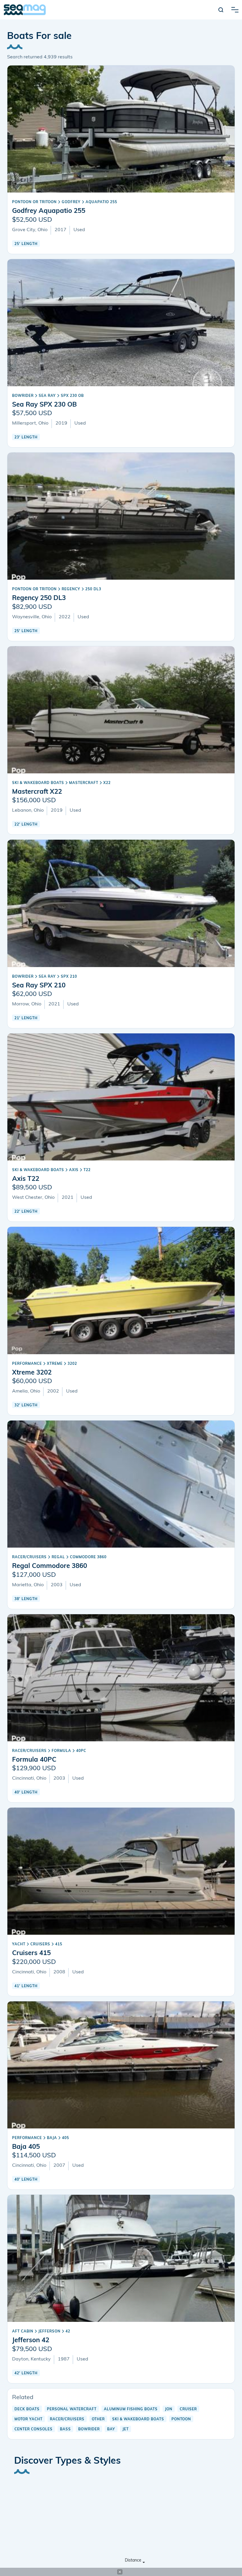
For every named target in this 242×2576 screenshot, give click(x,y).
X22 (107, 783)
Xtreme (55, 1364)
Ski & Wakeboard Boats (38, 783)
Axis (74, 1170)
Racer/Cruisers (29, 1557)
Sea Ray (47, 396)
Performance (27, 1364)
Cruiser (188, 2409)
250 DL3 (93, 589)
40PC (81, 1751)
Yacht (19, 1944)
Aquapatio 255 (101, 202)
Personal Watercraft (72, 2409)
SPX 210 (69, 977)
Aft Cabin (23, 2332)
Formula (61, 1751)
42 (68, 2332)
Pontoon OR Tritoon (34, 202)
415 (59, 1944)
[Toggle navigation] (235, 10)
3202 (72, 1364)
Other (98, 2419)
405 (66, 2138)
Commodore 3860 (88, 1557)
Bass (65, 2429)
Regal (58, 1557)
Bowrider (23, 396)
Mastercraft (84, 783)
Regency (71, 589)
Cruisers (40, 1944)
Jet (126, 2429)
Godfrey (71, 202)
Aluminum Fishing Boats (131, 2409)
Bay (111, 2429)
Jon (169, 2409)
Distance (133, 2561)
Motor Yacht (28, 2419)
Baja (52, 2138)
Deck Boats (27, 2409)
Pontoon (181, 2419)
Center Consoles (33, 2429)
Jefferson (49, 2332)
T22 (87, 1170)
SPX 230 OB (72, 396)
